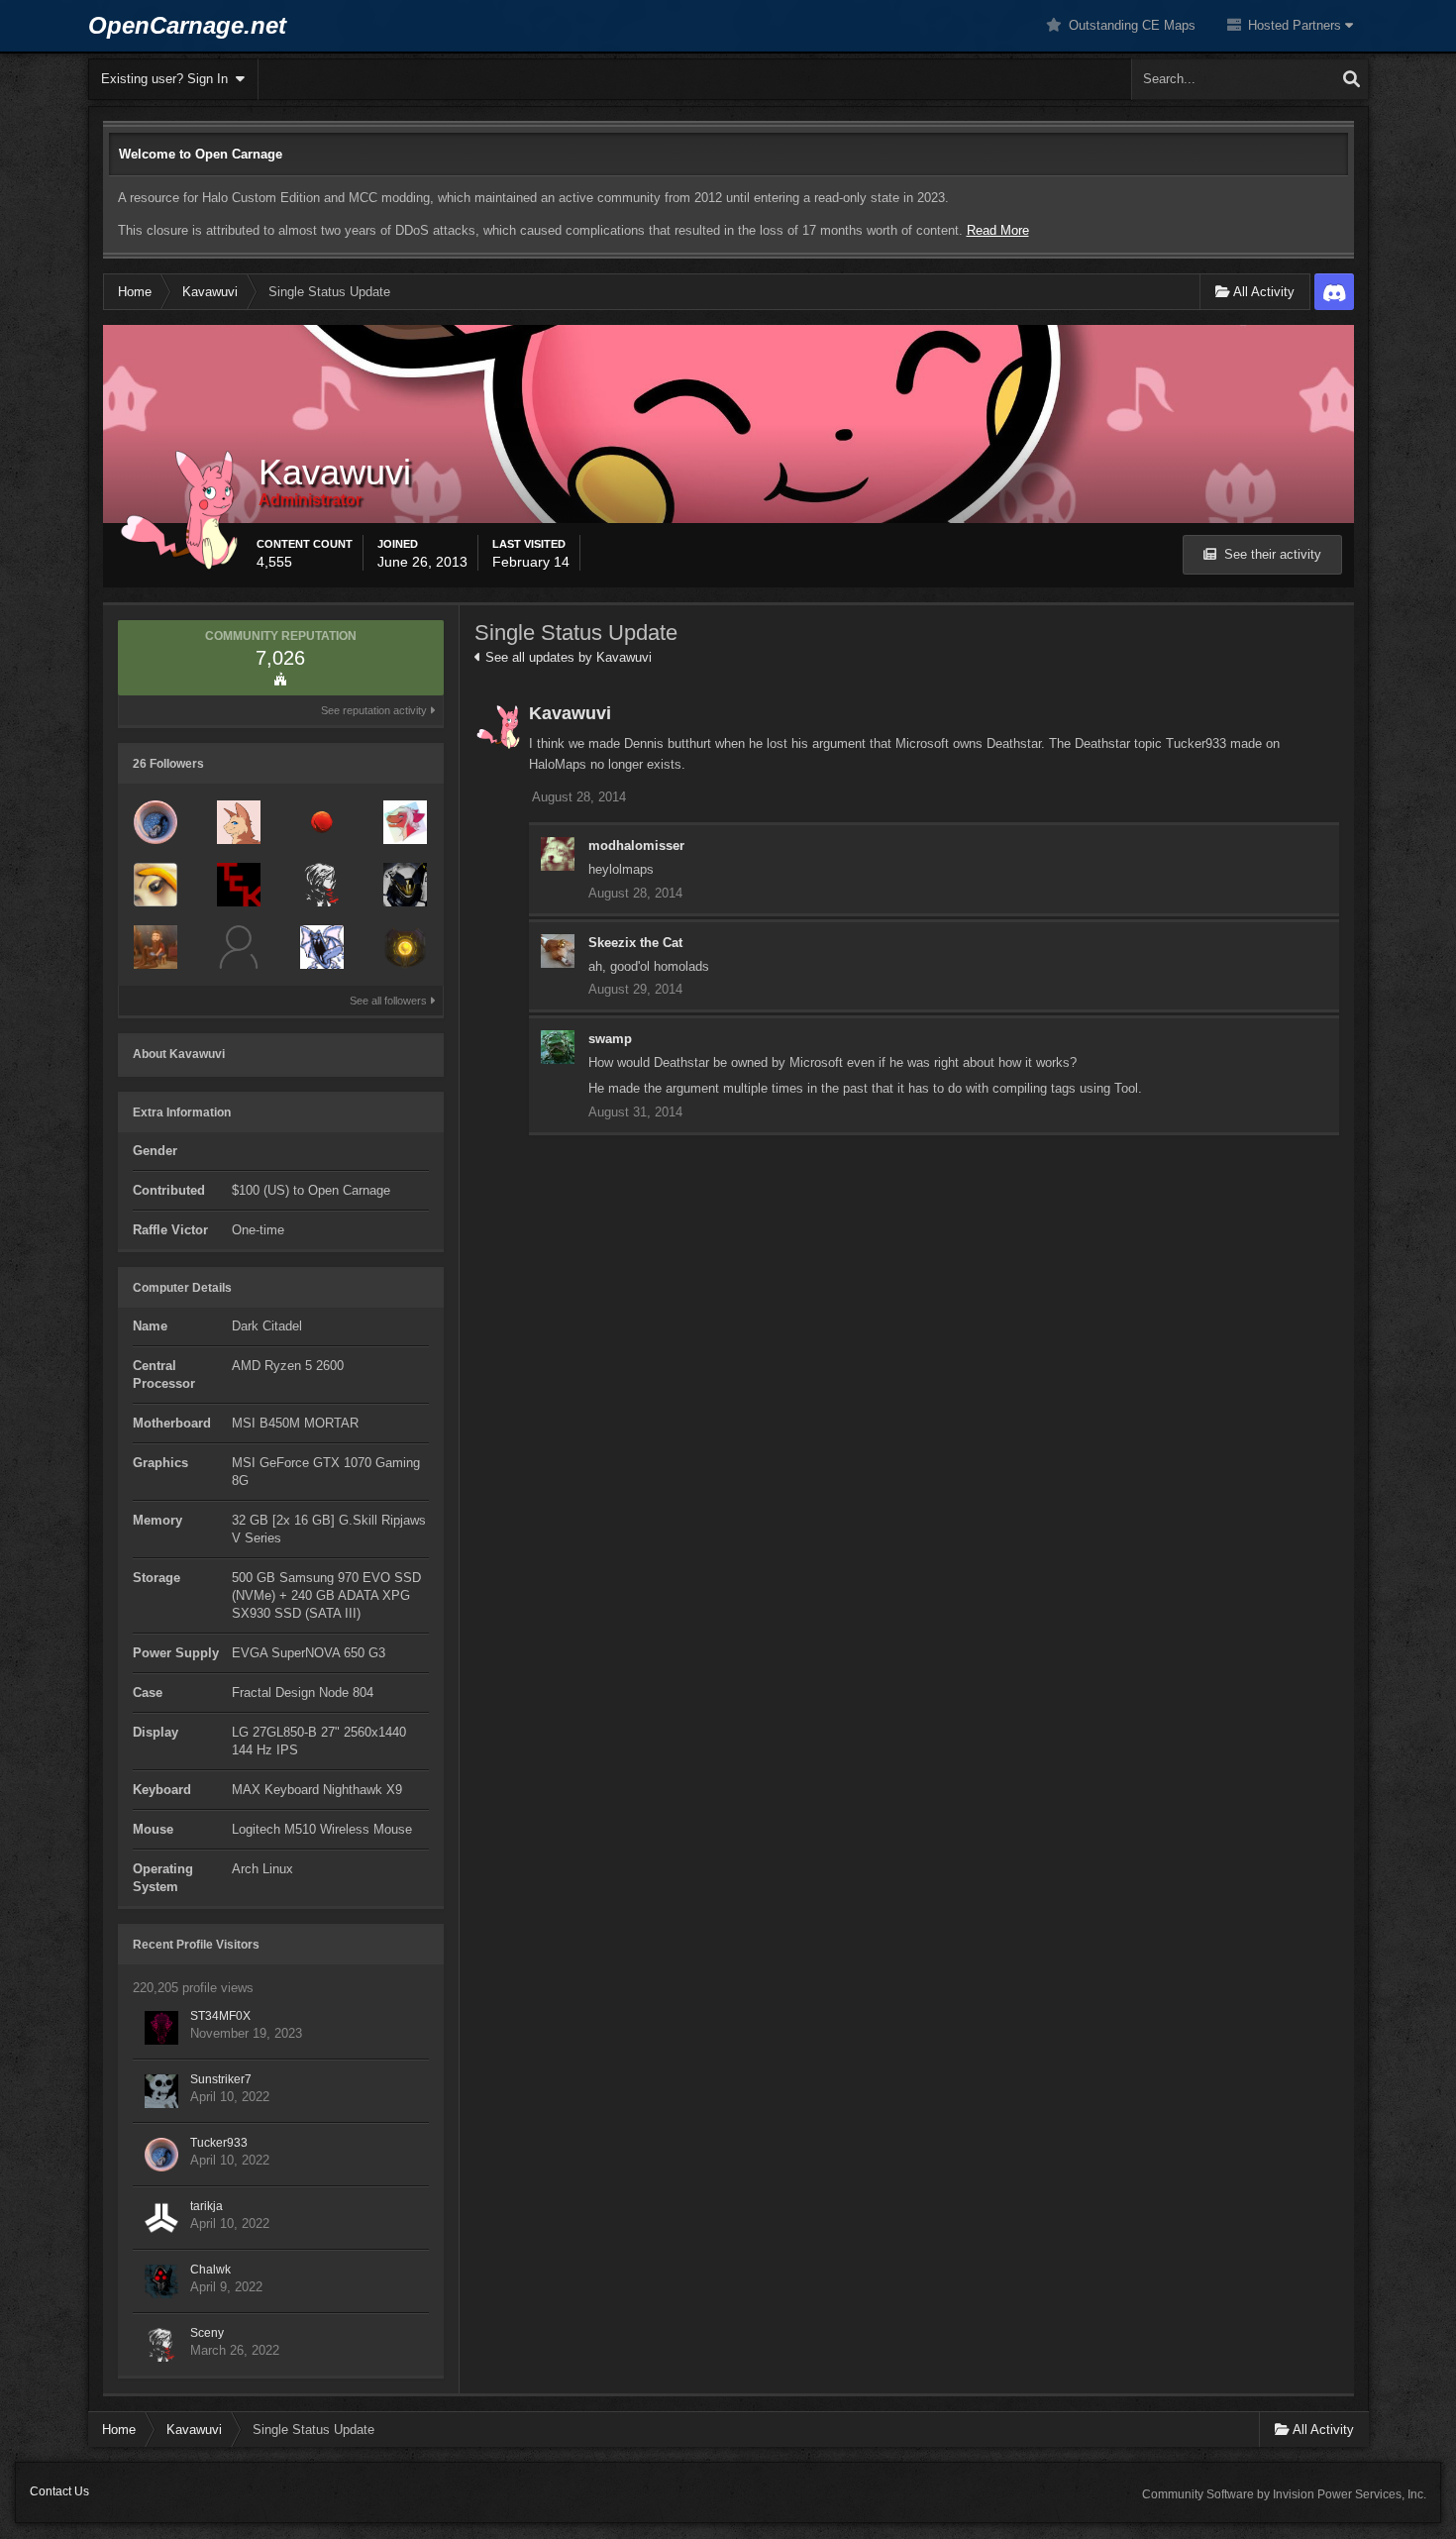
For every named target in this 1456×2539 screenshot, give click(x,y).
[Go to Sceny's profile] (322, 885)
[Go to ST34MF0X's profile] (161, 2028)
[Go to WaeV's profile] (322, 822)
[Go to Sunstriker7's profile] (161, 2091)
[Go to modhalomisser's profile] (558, 854)
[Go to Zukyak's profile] (322, 947)
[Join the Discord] (1334, 292)
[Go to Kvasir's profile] (156, 885)
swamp (610, 1039)
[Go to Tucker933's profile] (156, 822)
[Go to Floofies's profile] (239, 822)
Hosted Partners (1295, 25)
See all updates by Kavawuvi (567, 657)
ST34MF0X (220, 2016)
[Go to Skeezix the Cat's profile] (558, 951)
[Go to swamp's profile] (558, 1047)
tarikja (207, 2206)
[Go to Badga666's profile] (156, 947)
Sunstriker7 (221, 2079)
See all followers (390, 1001)
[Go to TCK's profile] (239, 885)
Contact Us (59, 2491)
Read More (998, 230)
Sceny (207, 2333)
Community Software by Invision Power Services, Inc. (1284, 2494)
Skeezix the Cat (635, 943)
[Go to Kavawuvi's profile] (498, 727)
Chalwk (210, 2270)
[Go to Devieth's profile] (405, 947)
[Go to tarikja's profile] (161, 2218)
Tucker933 (219, 2143)
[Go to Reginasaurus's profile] (405, 822)
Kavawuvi (570, 713)
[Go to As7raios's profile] (405, 885)
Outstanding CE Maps (1130, 25)
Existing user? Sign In (168, 79)
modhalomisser (636, 846)
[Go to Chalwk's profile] (161, 2281)
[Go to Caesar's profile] (239, 947)
